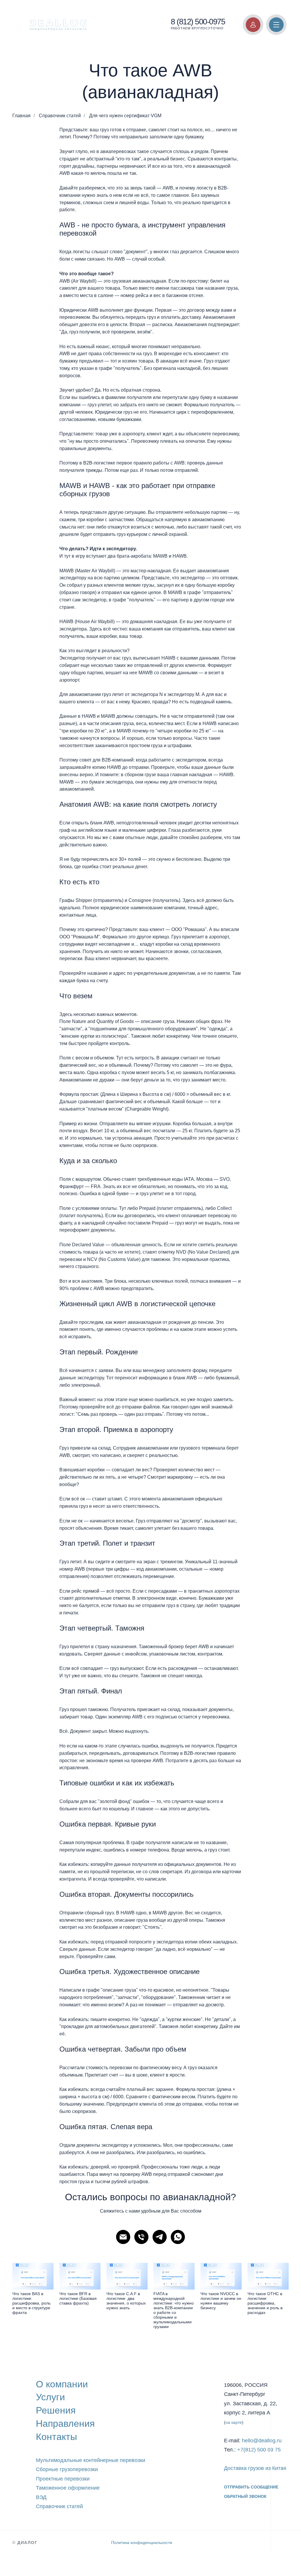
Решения (56, 2410)
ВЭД (41, 2497)
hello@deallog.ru (262, 2441)
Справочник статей (60, 116)
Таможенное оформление (68, 2488)
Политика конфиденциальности (142, 2543)
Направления (65, 2424)
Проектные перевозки (63, 2479)
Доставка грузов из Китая (255, 2468)
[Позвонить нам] (141, 2237)
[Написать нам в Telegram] (160, 2237)
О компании (62, 2384)
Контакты (56, 2437)
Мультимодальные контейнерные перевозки (91, 2460)
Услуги (50, 2397)
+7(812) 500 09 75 (259, 2450)
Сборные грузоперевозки (67, 2469)
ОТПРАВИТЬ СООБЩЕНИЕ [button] (251, 2487)
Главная (21, 116)
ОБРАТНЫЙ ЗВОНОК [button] (245, 2496)
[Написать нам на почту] (123, 2237)
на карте (234, 2422)
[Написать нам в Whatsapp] (178, 2237)
